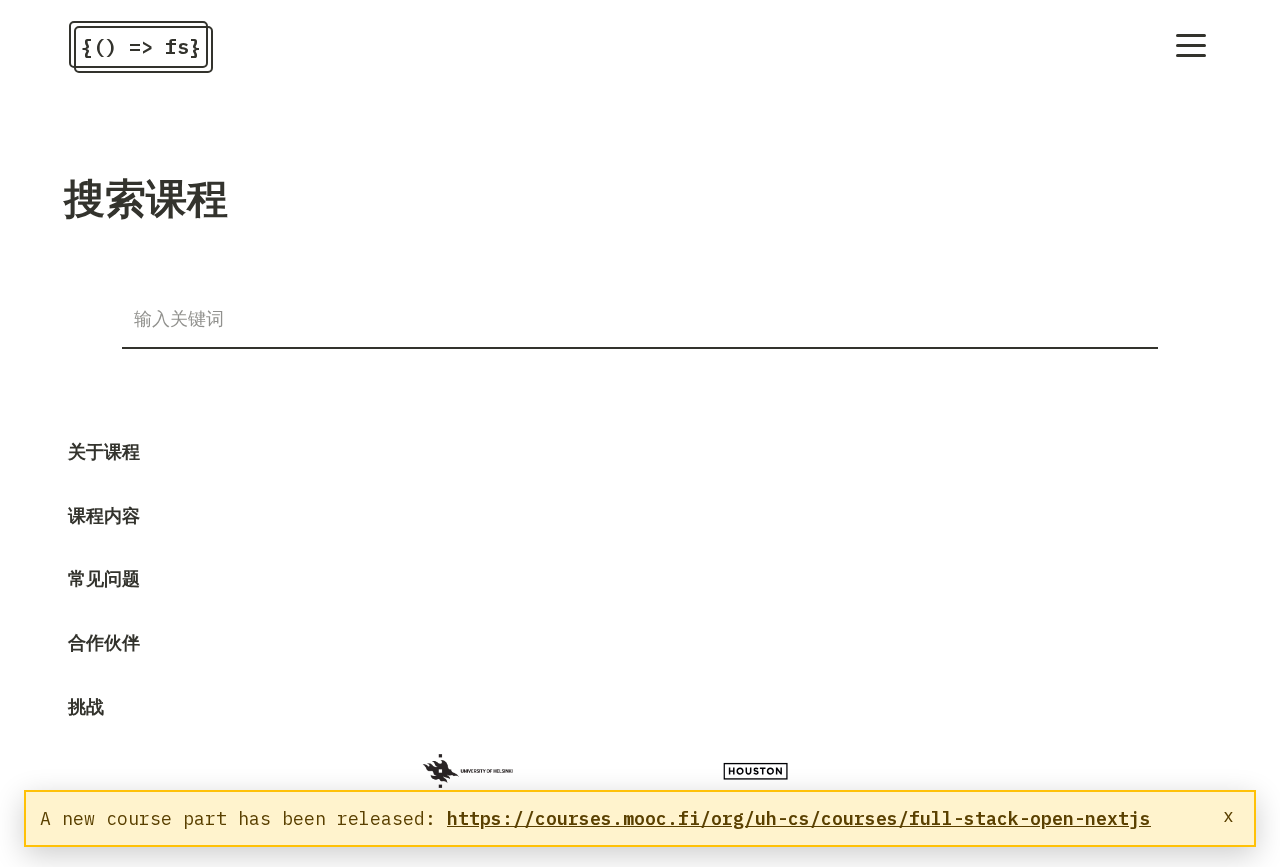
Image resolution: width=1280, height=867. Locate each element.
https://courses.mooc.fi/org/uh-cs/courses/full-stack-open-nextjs (799, 818)
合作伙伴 (104, 642)
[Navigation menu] (1191, 46)
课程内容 (104, 515)
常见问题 (104, 578)
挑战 (86, 706)
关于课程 (104, 451)
